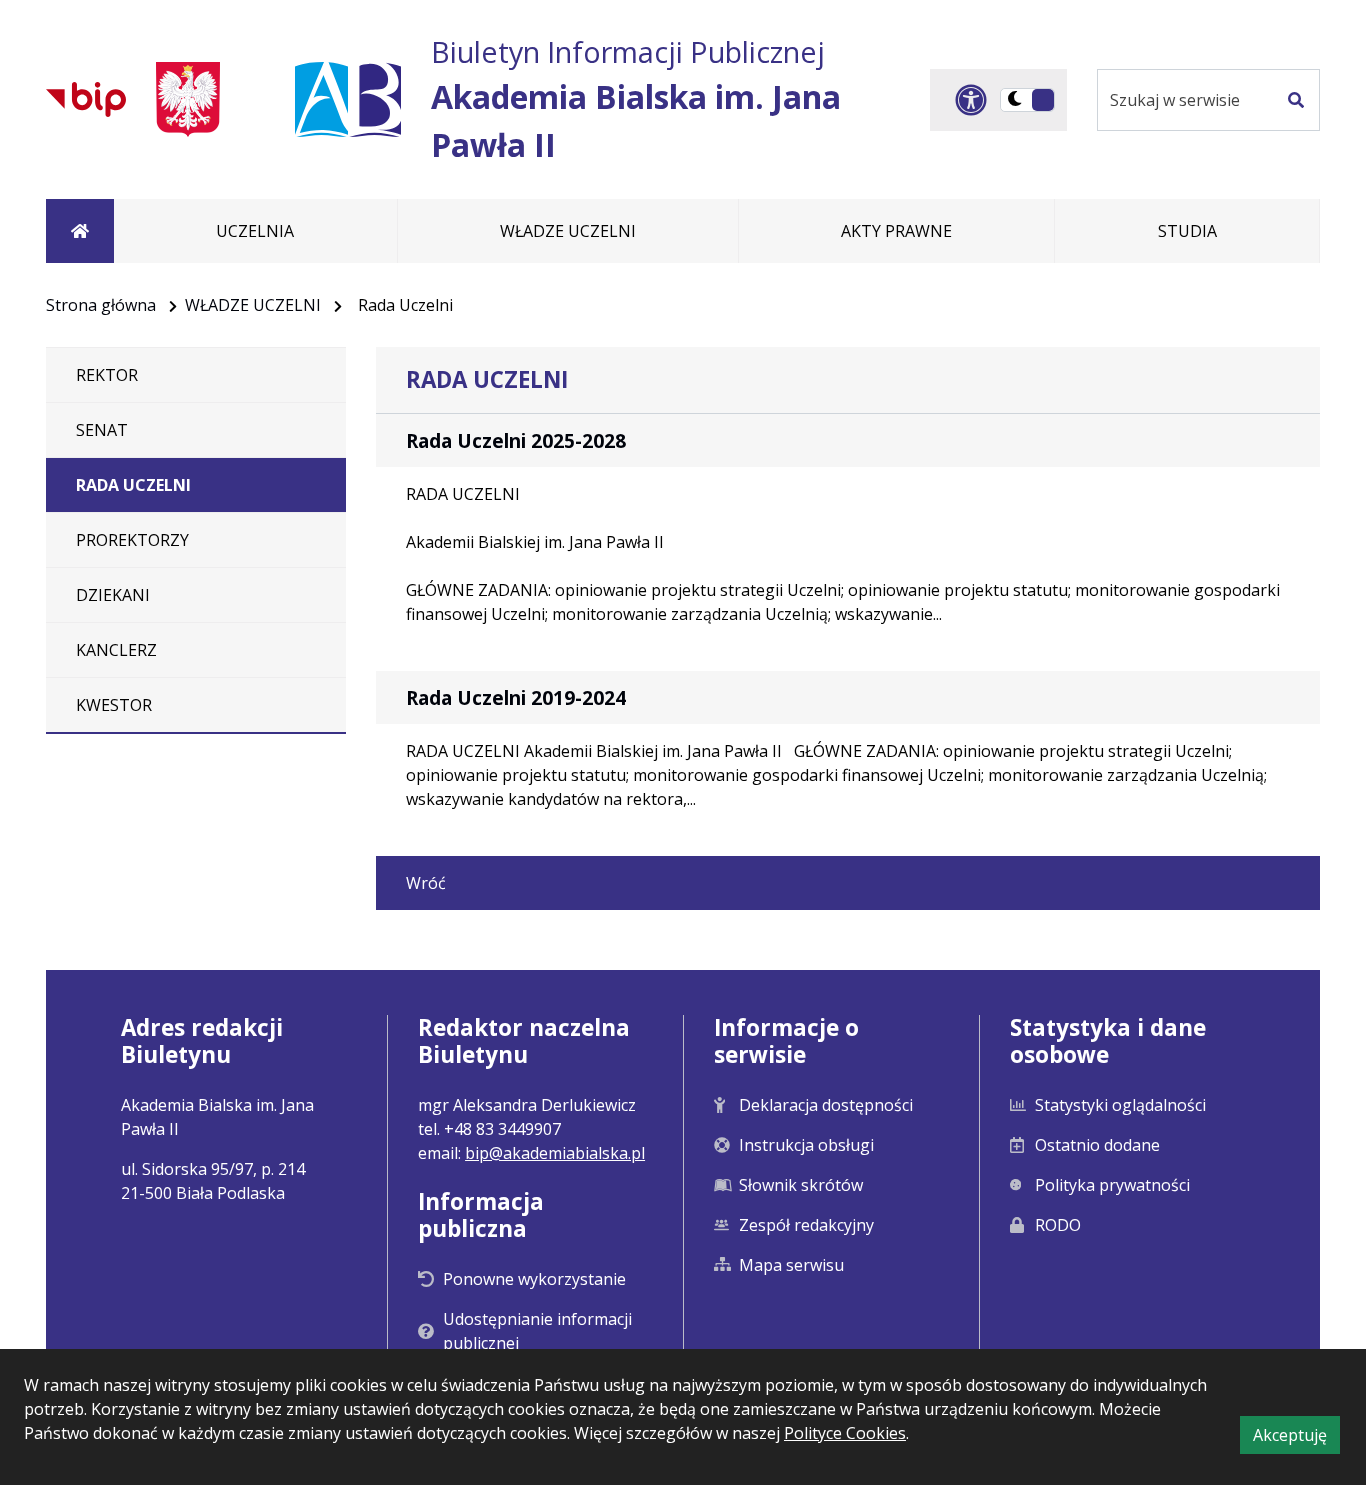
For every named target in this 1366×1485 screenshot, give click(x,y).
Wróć (426, 883)
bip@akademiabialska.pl (555, 1153)
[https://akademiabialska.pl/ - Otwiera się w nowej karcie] (348, 99)
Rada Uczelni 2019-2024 (516, 697)
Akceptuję (1296, 1438)
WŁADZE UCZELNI (253, 305)
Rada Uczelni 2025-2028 (516, 440)
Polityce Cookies (845, 1433)
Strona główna (101, 305)
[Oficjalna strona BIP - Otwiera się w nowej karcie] (86, 99)
